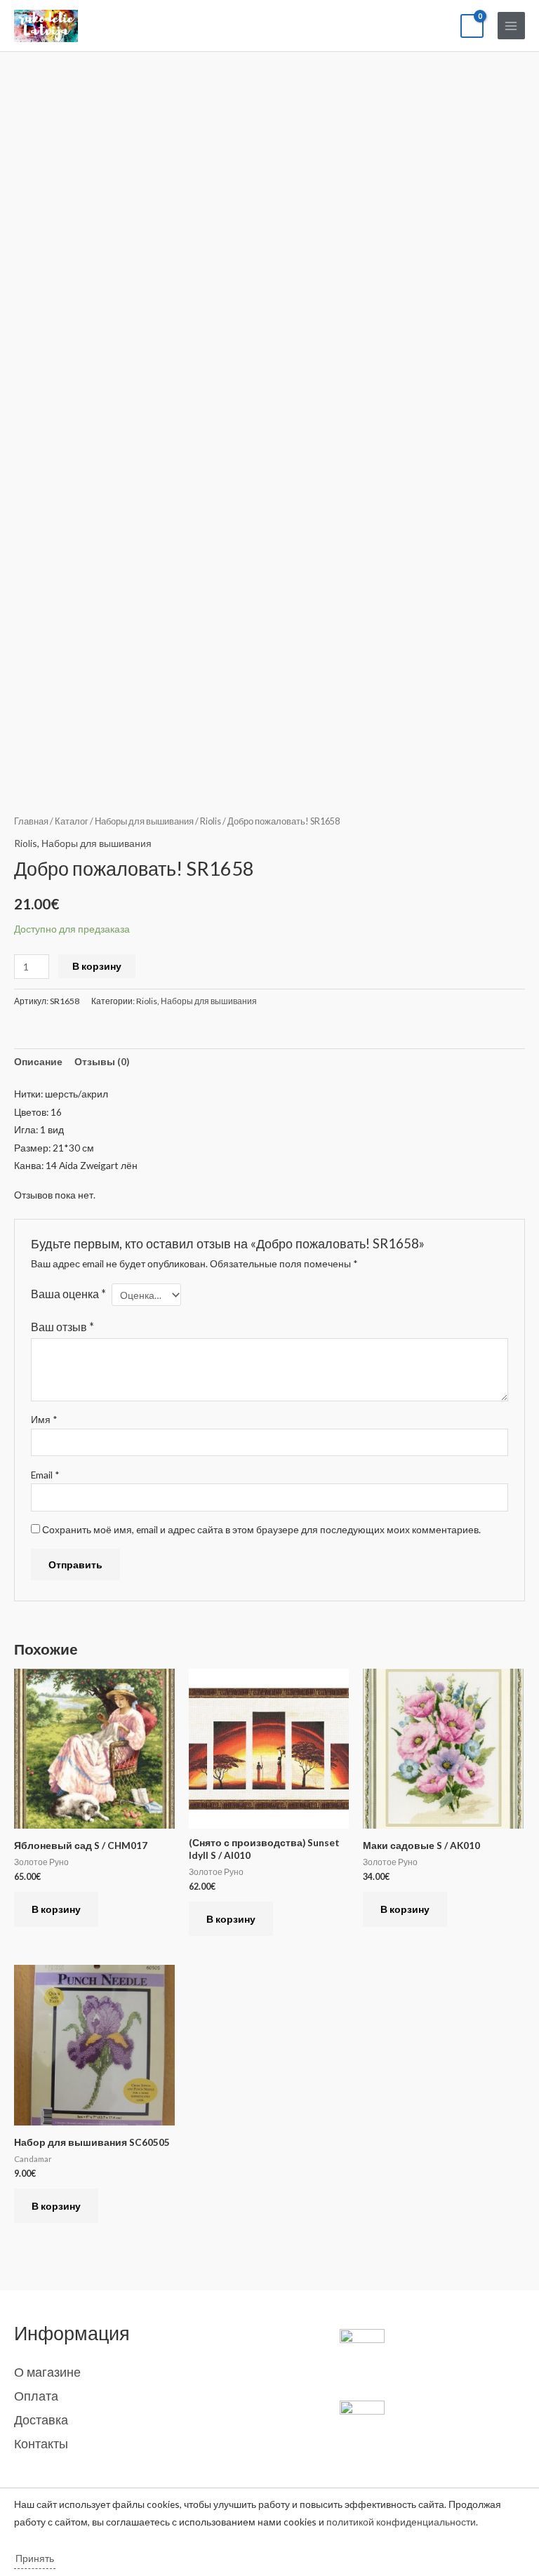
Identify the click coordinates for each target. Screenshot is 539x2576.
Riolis (211, 821)
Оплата (36, 2396)
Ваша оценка (68, 1294)
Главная (31, 821)
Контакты (41, 2443)
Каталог (72, 821)
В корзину (97, 966)
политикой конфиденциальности (401, 2522)
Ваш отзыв (62, 1327)
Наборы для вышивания (144, 821)
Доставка (41, 2420)
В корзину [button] (56, 1909)
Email (45, 1475)
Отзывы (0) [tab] (102, 1061)
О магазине (47, 2372)
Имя (44, 1419)
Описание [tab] (38, 1061)
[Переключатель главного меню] (511, 26)
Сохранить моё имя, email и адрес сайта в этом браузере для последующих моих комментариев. (261, 1529)
